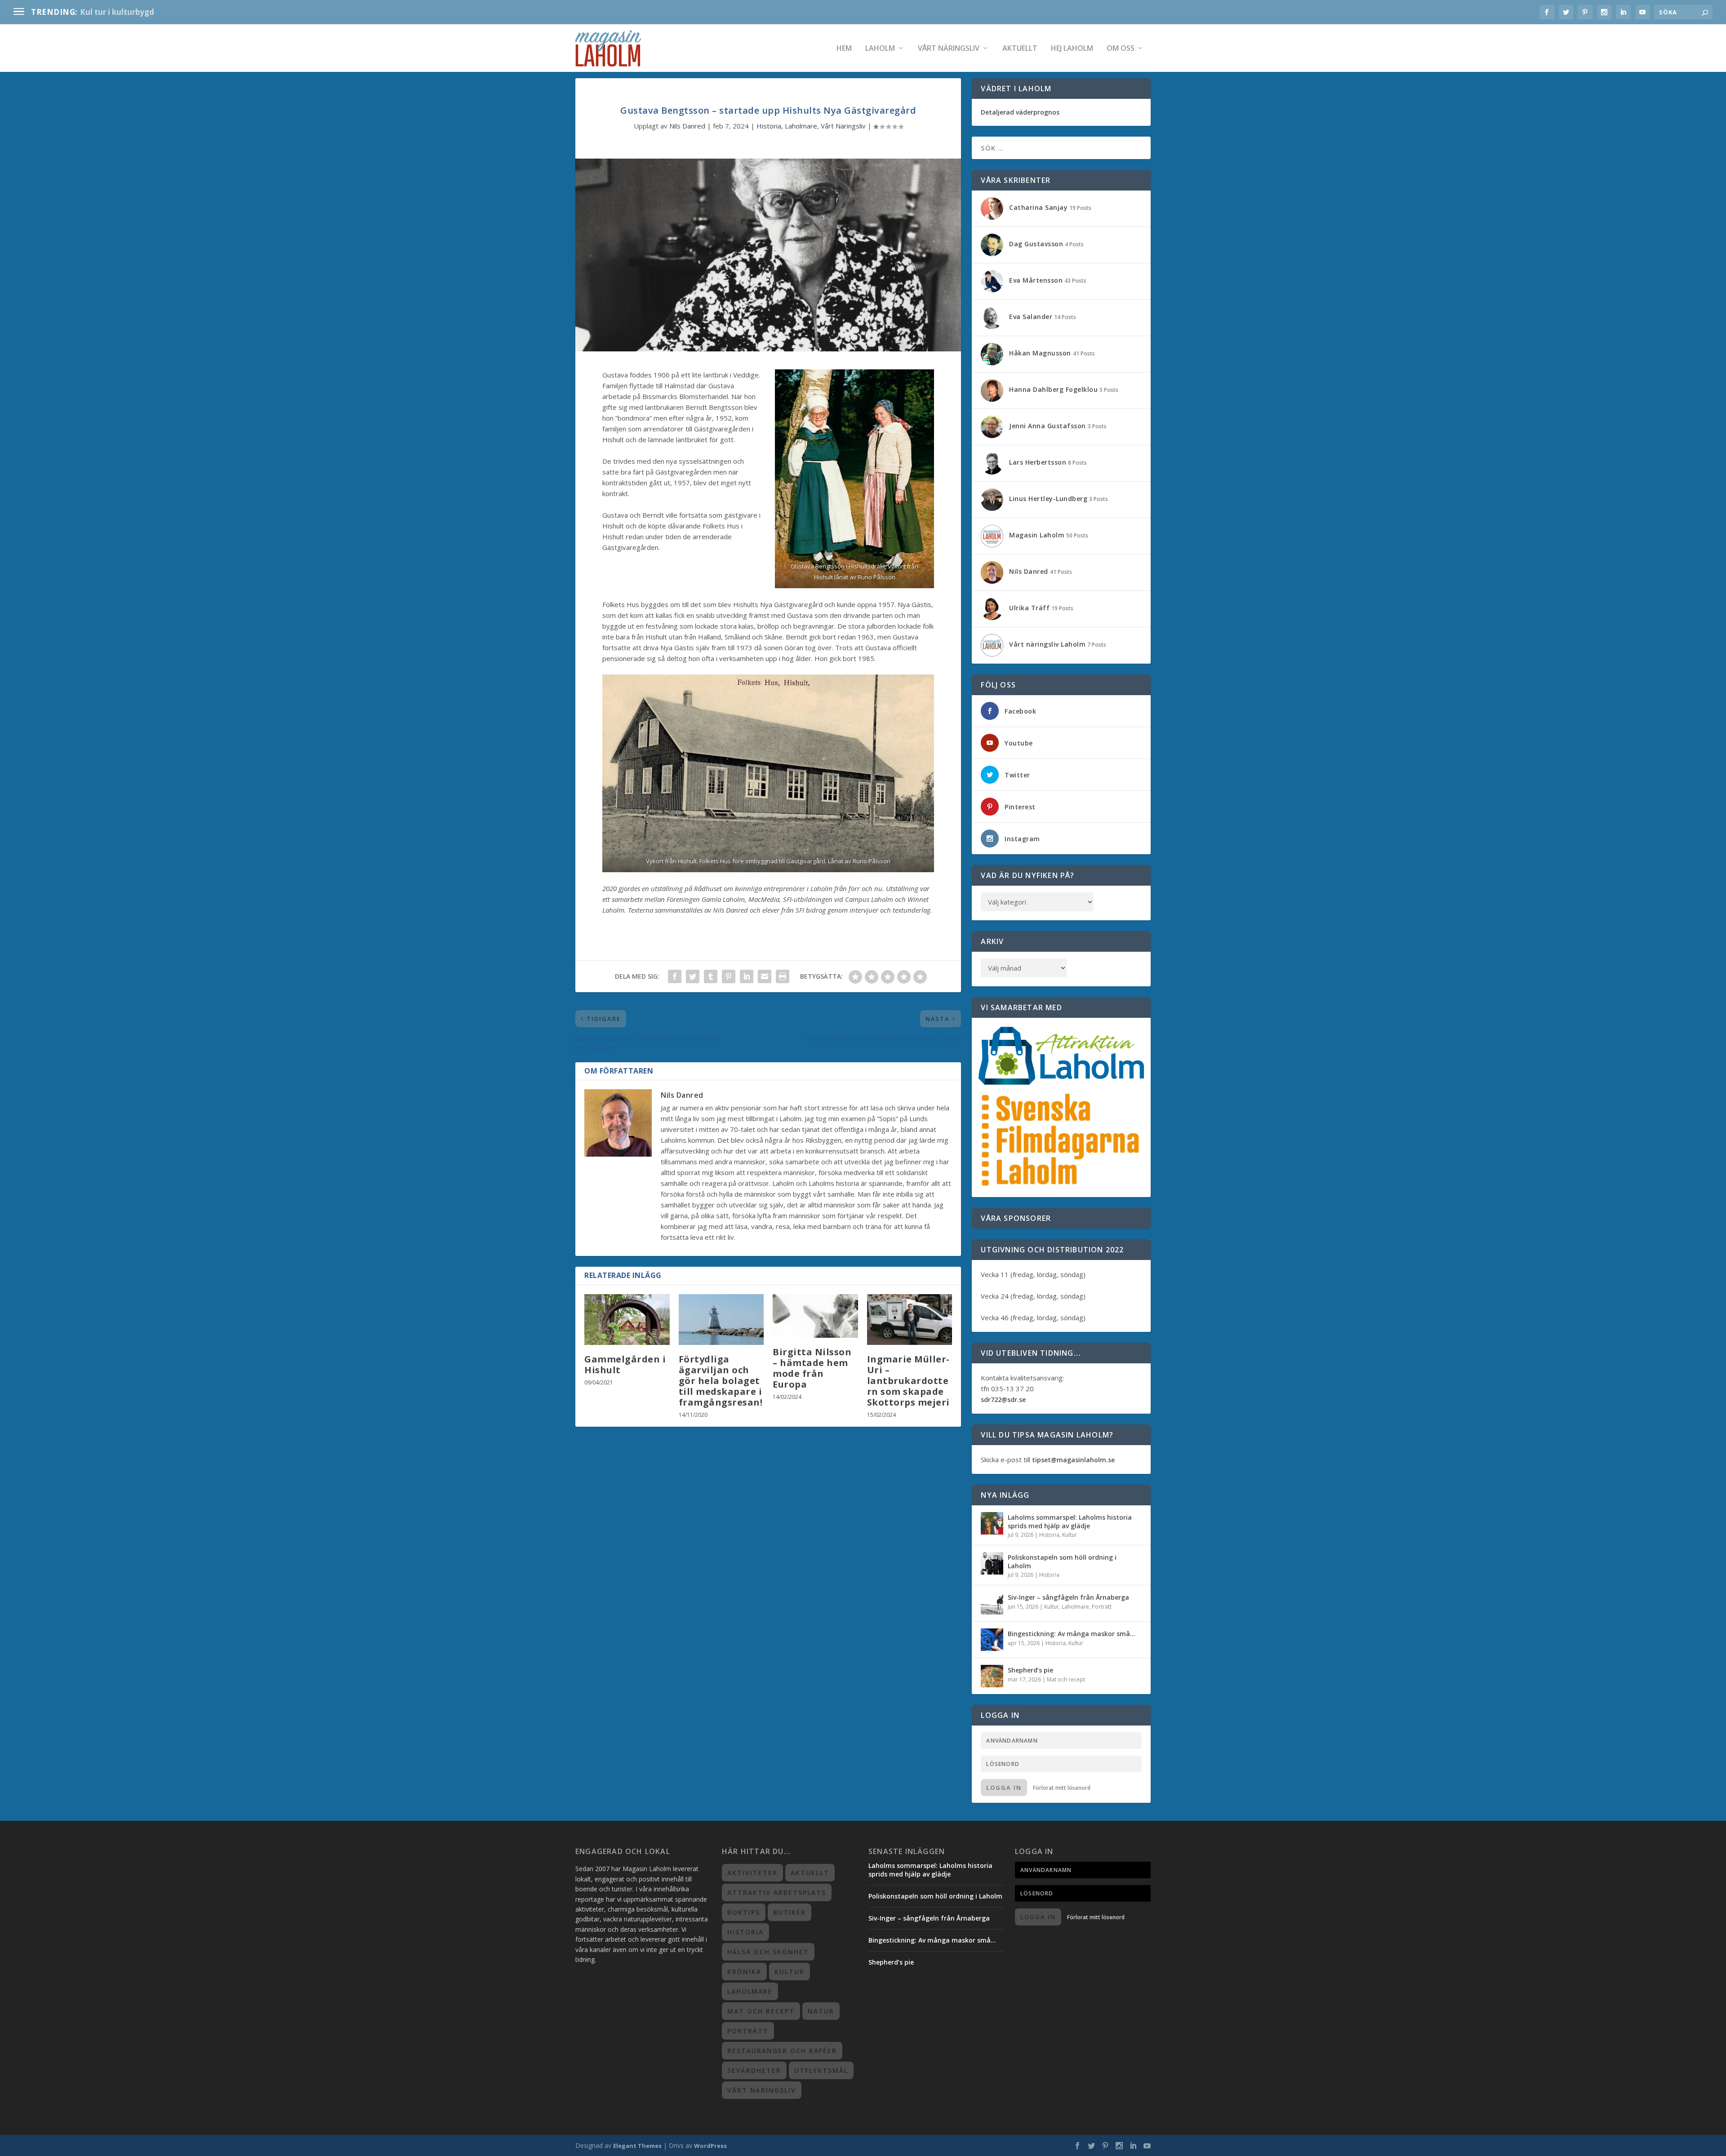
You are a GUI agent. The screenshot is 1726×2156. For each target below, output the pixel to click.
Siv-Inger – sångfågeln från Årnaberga (1068, 1597)
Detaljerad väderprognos (1020, 112)
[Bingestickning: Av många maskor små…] (992, 1640)
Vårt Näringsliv (843, 126)
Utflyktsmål (821, 2070)
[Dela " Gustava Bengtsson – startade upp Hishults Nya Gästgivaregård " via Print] (783, 976)
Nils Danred (687, 126)
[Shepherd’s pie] (992, 1676)
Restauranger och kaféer (782, 2051)
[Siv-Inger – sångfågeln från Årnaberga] (992, 1603)
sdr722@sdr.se (1003, 1400)
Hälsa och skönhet (768, 1952)
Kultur (1070, 1535)
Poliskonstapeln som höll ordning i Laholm (1062, 1561)
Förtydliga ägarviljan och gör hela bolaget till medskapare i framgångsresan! (721, 1381)
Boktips (744, 1912)
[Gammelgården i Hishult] (627, 1320)
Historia (769, 126)
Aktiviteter (752, 1873)
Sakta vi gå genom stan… (129, 12)
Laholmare (801, 126)
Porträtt (1102, 1607)
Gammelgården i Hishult (625, 1364)
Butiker (790, 1912)
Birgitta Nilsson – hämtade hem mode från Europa (812, 1368)
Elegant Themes (637, 2146)
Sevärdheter (754, 2070)
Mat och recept (1066, 1679)
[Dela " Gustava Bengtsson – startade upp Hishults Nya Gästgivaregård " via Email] (765, 976)
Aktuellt (1020, 49)
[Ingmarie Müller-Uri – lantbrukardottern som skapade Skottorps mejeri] (910, 1320)
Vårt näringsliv (949, 49)
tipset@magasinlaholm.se (1073, 1460)
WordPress (710, 2146)
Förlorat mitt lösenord (1062, 1788)
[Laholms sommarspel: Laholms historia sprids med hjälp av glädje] (992, 1523)
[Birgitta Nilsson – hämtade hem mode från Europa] (815, 1316)
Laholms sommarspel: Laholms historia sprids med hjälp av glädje (1070, 1521)
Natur (821, 2011)
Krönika (744, 1972)
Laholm (880, 49)
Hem (844, 49)
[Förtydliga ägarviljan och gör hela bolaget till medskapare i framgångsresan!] (721, 1320)
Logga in (1004, 1788)
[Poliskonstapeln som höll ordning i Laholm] (992, 1563)
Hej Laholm (1072, 49)
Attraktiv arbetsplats (777, 1892)
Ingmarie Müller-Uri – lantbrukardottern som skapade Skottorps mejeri (908, 1381)
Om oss (1121, 49)
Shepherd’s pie (1030, 1670)
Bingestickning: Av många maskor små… (1072, 1634)
